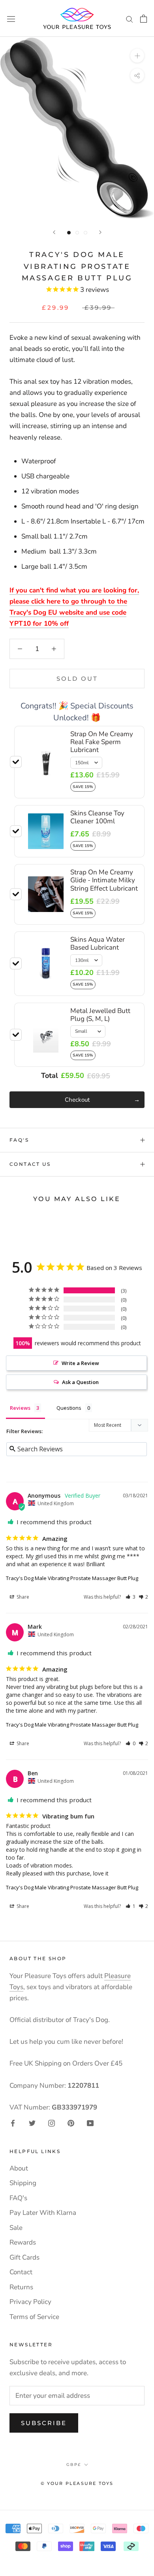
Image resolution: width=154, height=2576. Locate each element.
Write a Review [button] (80, 1363)
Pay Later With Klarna (43, 2213)
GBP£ (74, 2465)
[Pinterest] (71, 2123)
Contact (21, 2272)
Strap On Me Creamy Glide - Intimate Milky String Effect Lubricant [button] (104, 880)
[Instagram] (52, 2123)
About (19, 2168)
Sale (16, 2228)
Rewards (23, 2242)
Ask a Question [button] (80, 1382)
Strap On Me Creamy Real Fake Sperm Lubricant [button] (102, 742)
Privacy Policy (30, 2302)
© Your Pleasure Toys (77, 2483)
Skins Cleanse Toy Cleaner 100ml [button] (97, 817)
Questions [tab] (69, 1408)
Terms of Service (34, 2317)
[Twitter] (32, 2123)
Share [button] (22, 1597)
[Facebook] (13, 2123)
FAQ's (19, 1140)
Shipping (23, 2183)
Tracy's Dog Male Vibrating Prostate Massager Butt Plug (72, 1578)
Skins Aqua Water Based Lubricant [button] (98, 943)
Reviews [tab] (20, 1408)
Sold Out (77, 679)
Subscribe (44, 2423)
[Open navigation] (11, 18)
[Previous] (54, 232)
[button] (131, 1597)
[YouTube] (90, 2123)
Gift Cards (24, 2257)
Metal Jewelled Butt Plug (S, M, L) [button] (100, 1015)
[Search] (130, 18)
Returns (21, 2287)
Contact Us (30, 1164)
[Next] (100, 232)
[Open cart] (144, 19)
